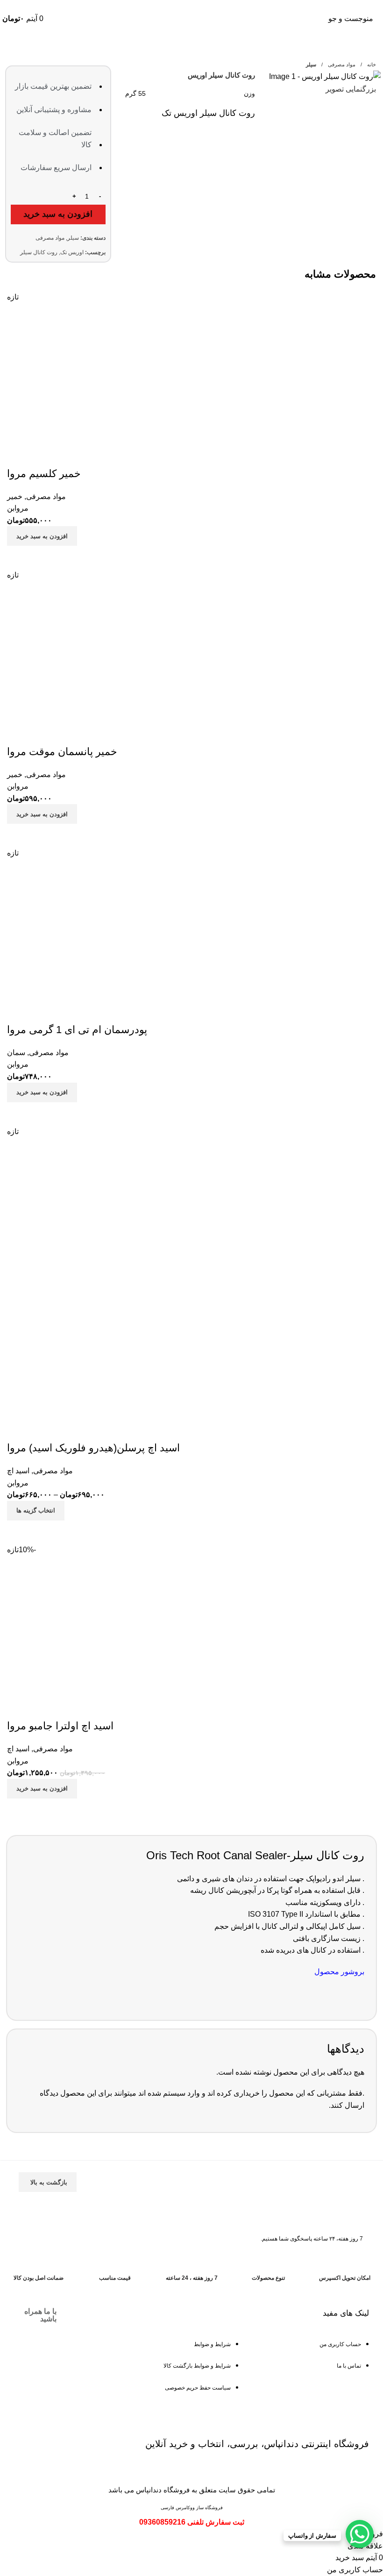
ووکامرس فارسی (178, 2508)
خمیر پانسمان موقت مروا (62, 752)
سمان (16, 1053)
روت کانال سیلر (39, 252)
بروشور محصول (339, 1972)
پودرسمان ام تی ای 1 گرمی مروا (77, 1030)
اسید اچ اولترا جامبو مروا (60, 1726)
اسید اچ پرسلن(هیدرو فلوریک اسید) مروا (93, 1448)
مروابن (18, 508)
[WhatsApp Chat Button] (360, 2534)
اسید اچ (18, 1471)
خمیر (15, 496)
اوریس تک (72, 252)
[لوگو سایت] (191, 18)
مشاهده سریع (19, 557)
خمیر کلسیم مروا (44, 474)
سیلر (311, 64)
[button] (42, 536)
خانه (371, 64)
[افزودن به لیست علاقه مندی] (19, 455)
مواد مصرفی (341, 64)
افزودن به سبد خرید (58, 214)
